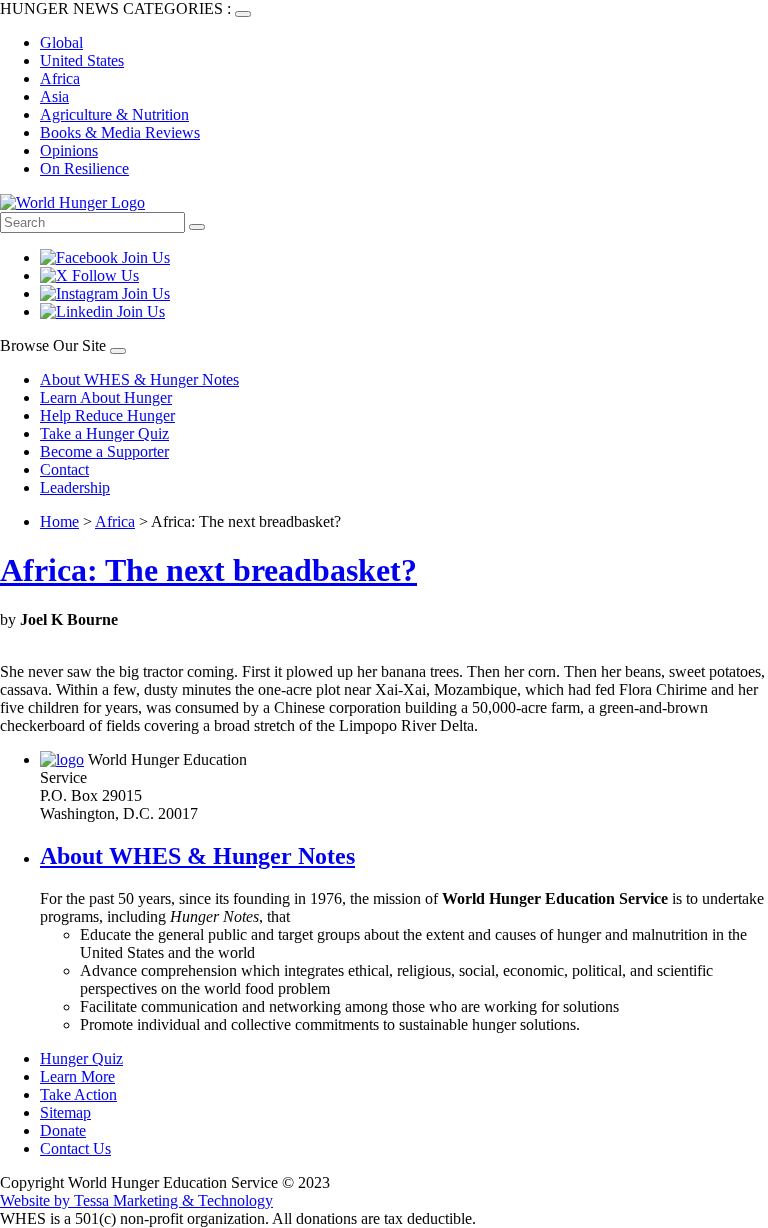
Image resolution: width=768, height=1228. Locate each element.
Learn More (77, 1076)
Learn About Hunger (106, 397)
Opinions (69, 150)
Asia (54, 96)
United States (82, 60)
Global (61, 42)
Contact (64, 469)
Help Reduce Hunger (107, 415)
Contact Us (75, 1148)
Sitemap (65, 1112)
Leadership (75, 487)
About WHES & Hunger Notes (139, 379)
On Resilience (84, 168)
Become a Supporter (104, 451)
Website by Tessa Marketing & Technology (136, 1200)
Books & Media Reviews (120, 132)
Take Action (78, 1094)
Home (59, 521)
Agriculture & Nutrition (114, 114)
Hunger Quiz (81, 1058)
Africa (60, 78)
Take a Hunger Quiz (104, 433)
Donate (63, 1130)
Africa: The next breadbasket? (208, 570)
